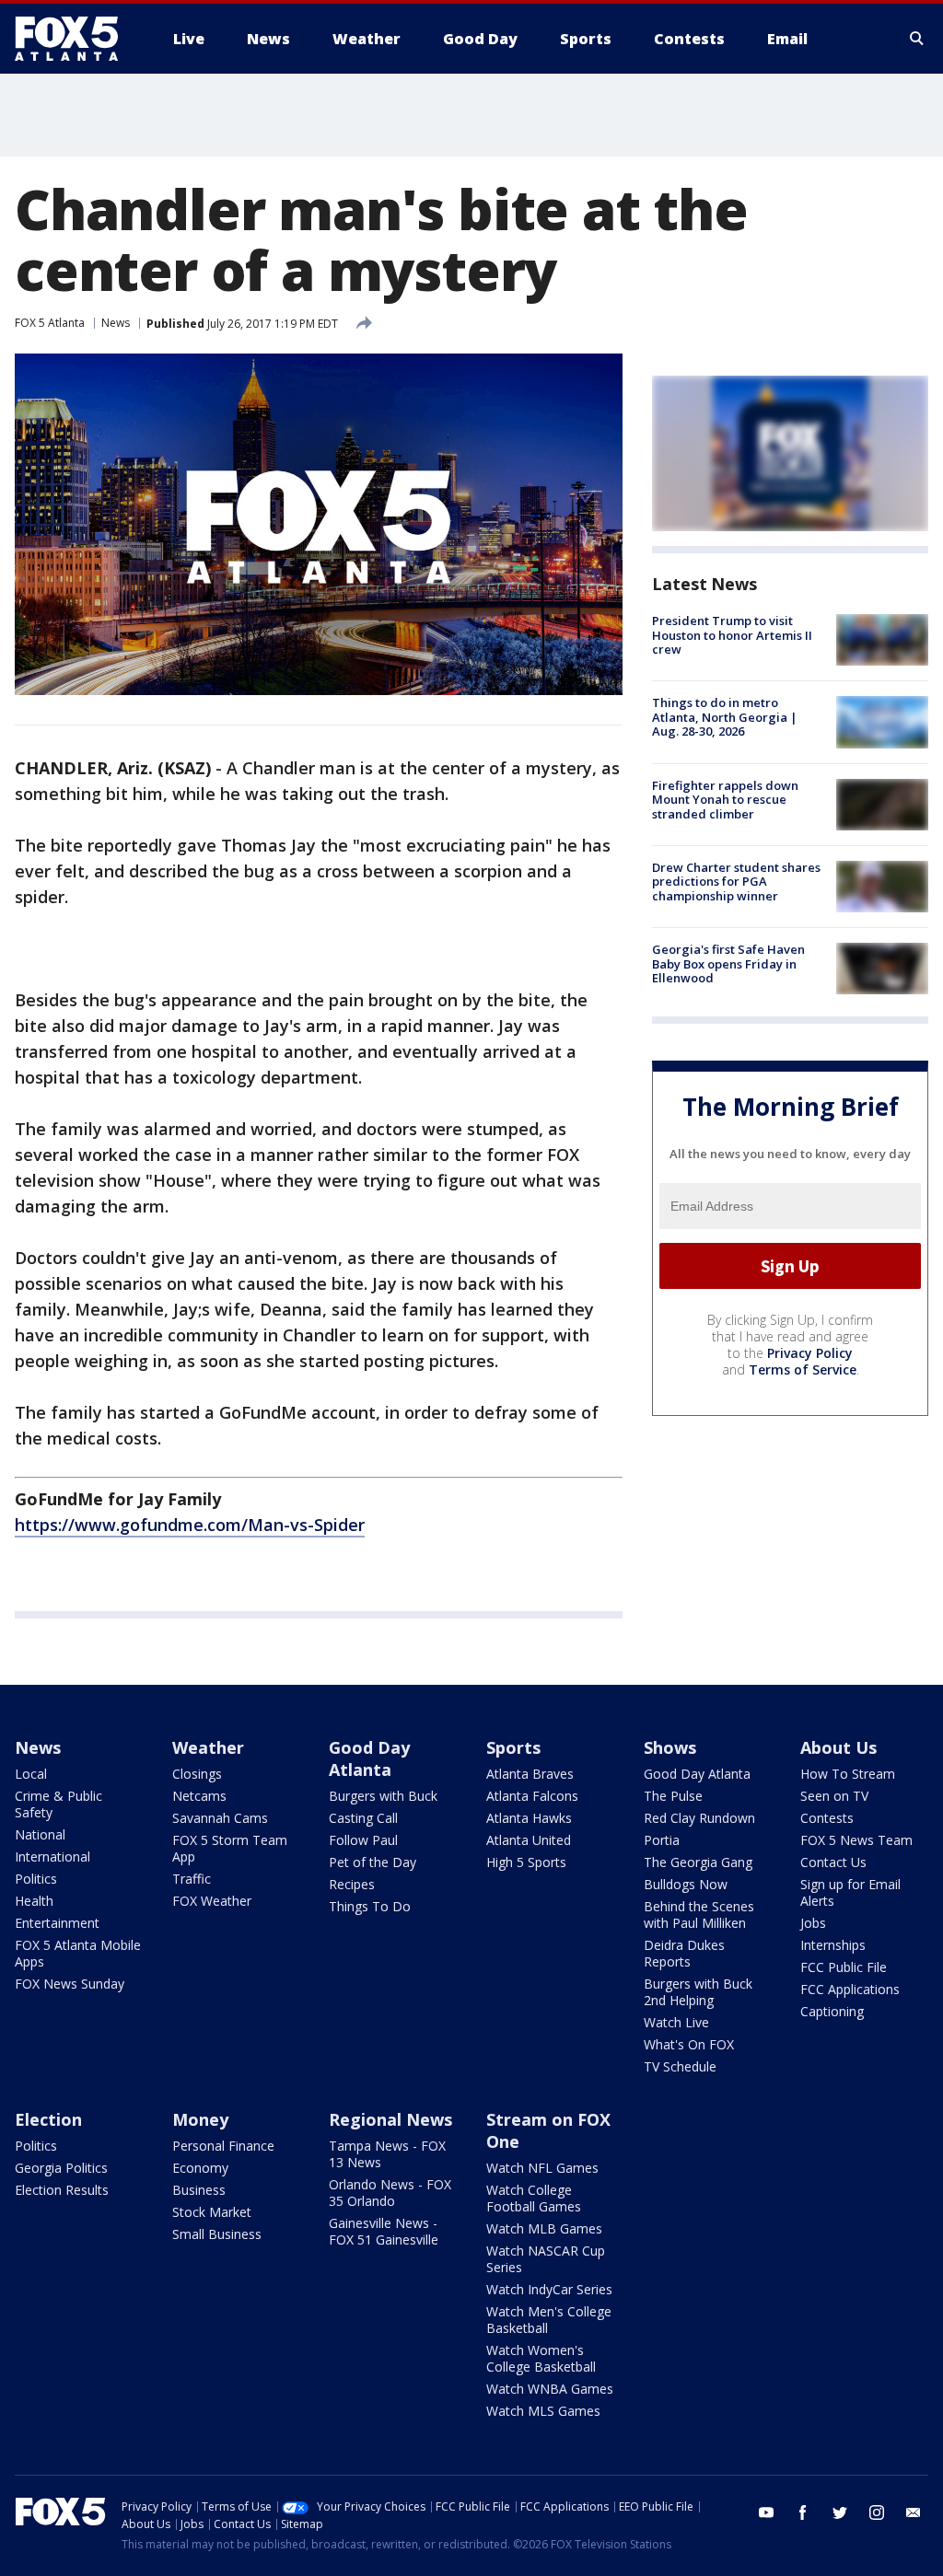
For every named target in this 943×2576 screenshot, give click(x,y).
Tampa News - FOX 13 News (387, 2154)
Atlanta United (529, 1840)
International (52, 1857)
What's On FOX (689, 2044)
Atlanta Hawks (529, 1818)
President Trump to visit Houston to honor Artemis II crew (732, 635)
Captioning (832, 2011)
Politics (36, 1879)
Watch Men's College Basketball (549, 2320)
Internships (833, 1945)
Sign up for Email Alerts (850, 1892)
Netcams (199, 1796)
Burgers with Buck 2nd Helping (698, 1992)
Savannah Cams (220, 1818)
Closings (197, 1774)
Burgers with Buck (383, 1796)
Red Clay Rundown (699, 1818)
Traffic (192, 1879)
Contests (827, 1818)
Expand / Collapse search (917, 39)
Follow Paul (363, 1840)
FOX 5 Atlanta (50, 323)
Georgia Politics (61, 2168)
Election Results (62, 2190)
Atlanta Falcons (532, 1796)
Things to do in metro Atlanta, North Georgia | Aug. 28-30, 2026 (725, 717)
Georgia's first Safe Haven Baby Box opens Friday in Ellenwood (728, 963)
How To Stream (848, 1774)
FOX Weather (212, 1901)
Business (199, 2190)
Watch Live (676, 2022)
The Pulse (673, 1796)
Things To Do (370, 1906)
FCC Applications (850, 1989)
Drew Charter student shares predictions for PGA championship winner (736, 882)
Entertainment (57, 1923)
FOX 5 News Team (856, 1840)
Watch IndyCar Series (549, 2289)
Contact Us (833, 1862)
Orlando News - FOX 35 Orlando (390, 2193)
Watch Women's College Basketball (541, 2358)
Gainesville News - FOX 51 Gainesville (384, 2231)
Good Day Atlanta (369, 1758)
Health (34, 1901)
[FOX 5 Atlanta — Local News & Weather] (76, 39)
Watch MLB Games (544, 2228)
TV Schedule (680, 2066)
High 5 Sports (526, 1862)
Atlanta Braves (530, 1774)
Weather (208, 1747)
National (40, 1834)
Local (31, 1774)
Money (200, 2119)
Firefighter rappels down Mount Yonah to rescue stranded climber (725, 800)
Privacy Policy (810, 1353)
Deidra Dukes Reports (684, 1953)
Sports (513, 1747)
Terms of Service (803, 1369)
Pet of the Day (373, 1862)
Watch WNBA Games (550, 2389)
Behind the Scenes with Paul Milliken (699, 1915)
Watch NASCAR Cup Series (546, 2259)
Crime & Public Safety (58, 1804)
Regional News (390, 2119)
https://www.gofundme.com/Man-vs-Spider (190, 1525)
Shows (670, 1747)
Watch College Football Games (534, 2198)
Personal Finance (223, 2146)
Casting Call (363, 1818)
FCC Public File (844, 1967)
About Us (838, 1747)
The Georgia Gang (698, 1862)
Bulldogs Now (686, 1884)
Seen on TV (834, 1796)
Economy (200, 2168)
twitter (840, 2512)
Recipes (352, 1884)
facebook (803, 2512)
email (914, 2512)
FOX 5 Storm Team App (230, 1848)
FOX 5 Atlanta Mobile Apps (78, 1953)
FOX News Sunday (70, 1984)
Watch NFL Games (542, 2168)
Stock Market (212, 2212)
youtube (766, 2512)
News (116, 323)
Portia (662, 1840)
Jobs (813, 1923)
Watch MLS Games (543, 2411)
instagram (877, 2512)
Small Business (217, 2234)
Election (48, 2119)
